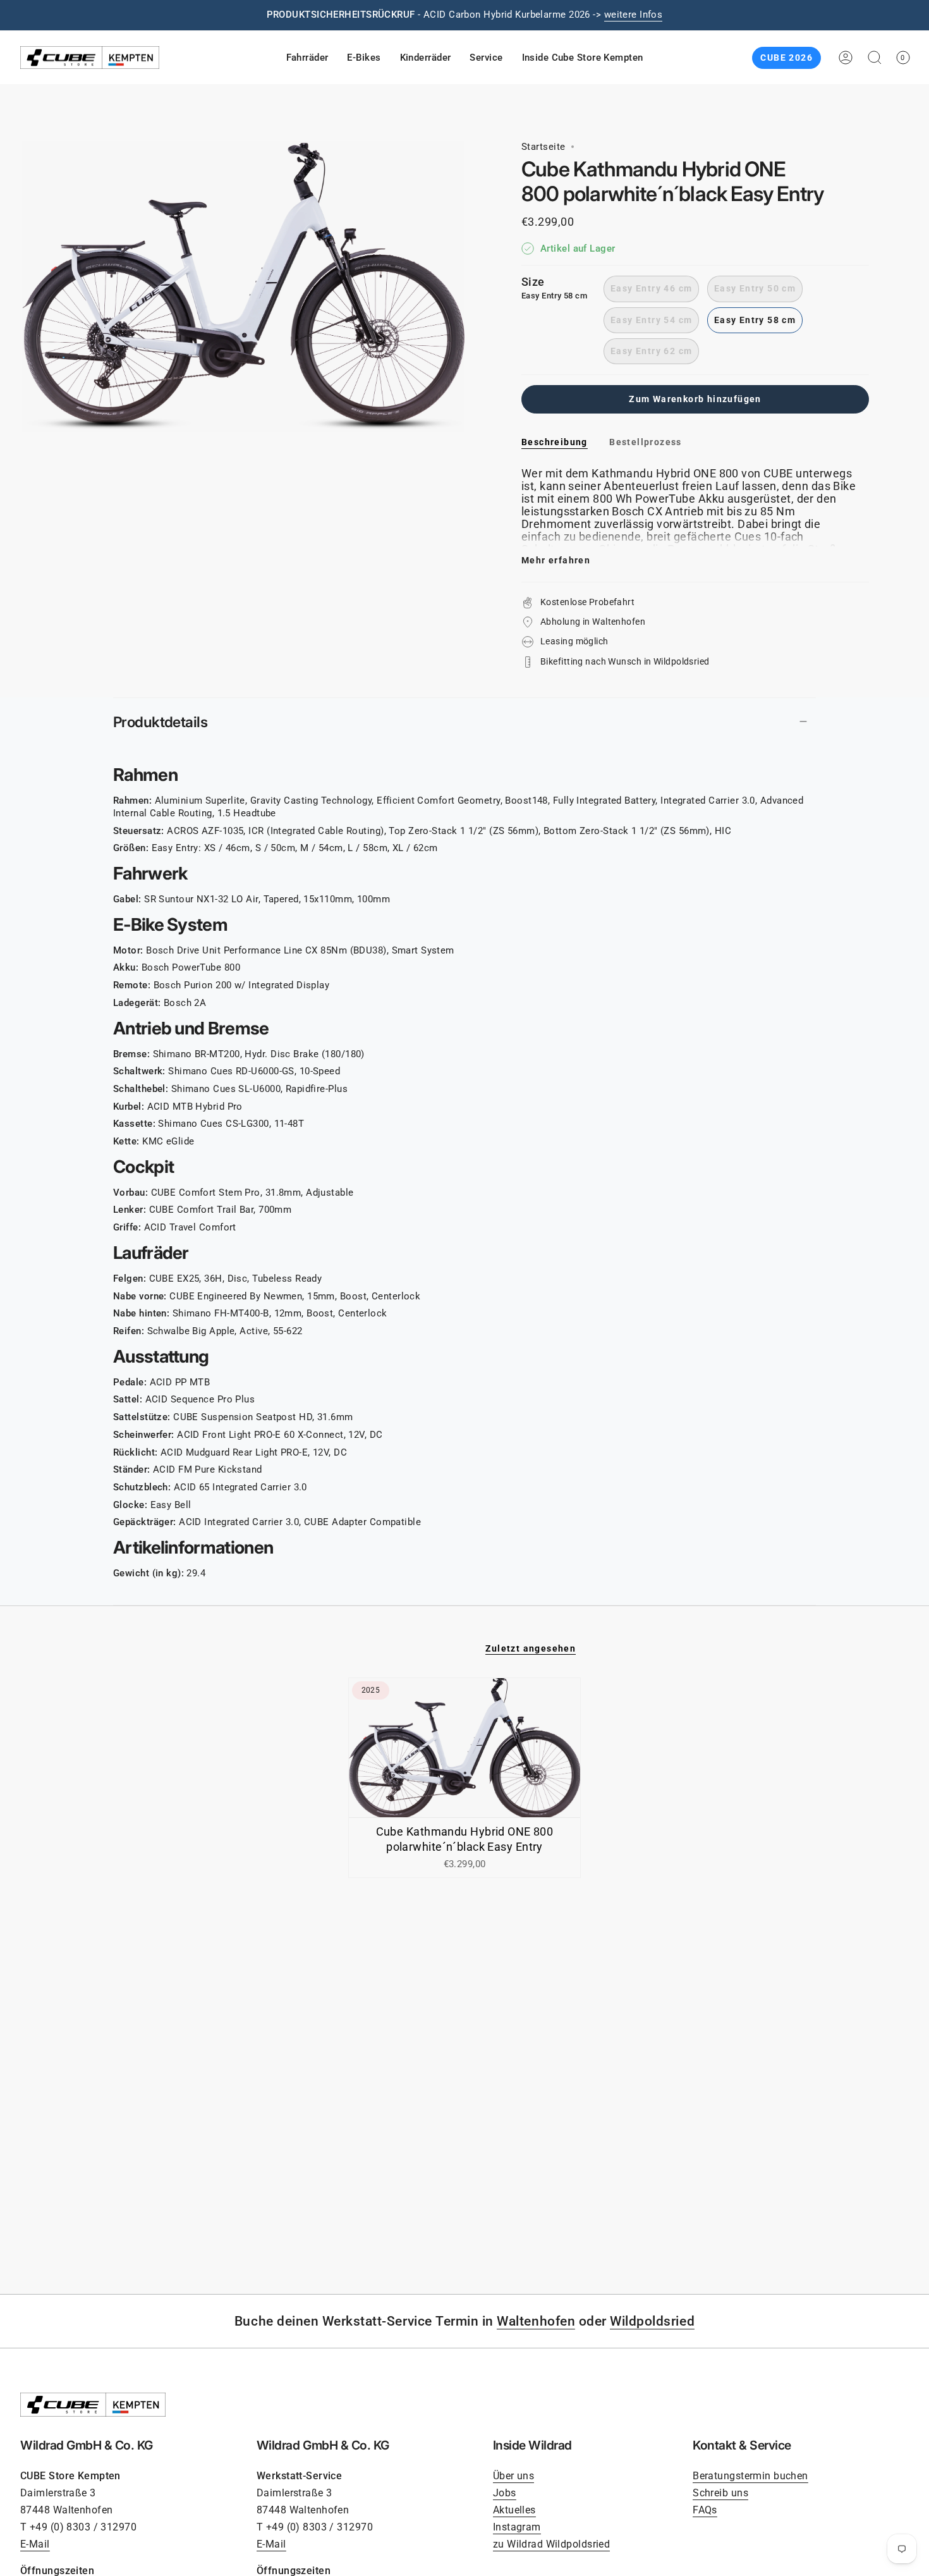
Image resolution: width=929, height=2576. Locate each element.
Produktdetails (160, 722)
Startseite (543, 147)
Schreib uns (720, 2493)
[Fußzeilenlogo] (93, 2405)
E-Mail (35, 2544)
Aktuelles (514, 2510)
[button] (307, 58)
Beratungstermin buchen (750, 2476)
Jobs (505, 2493)
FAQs (705, 2510)
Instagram (517, 2527)
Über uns (514, 2476)
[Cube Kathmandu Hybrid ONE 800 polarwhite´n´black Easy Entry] (464, 1748)
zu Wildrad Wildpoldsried (552, 2544)
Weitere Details (609, 15)
